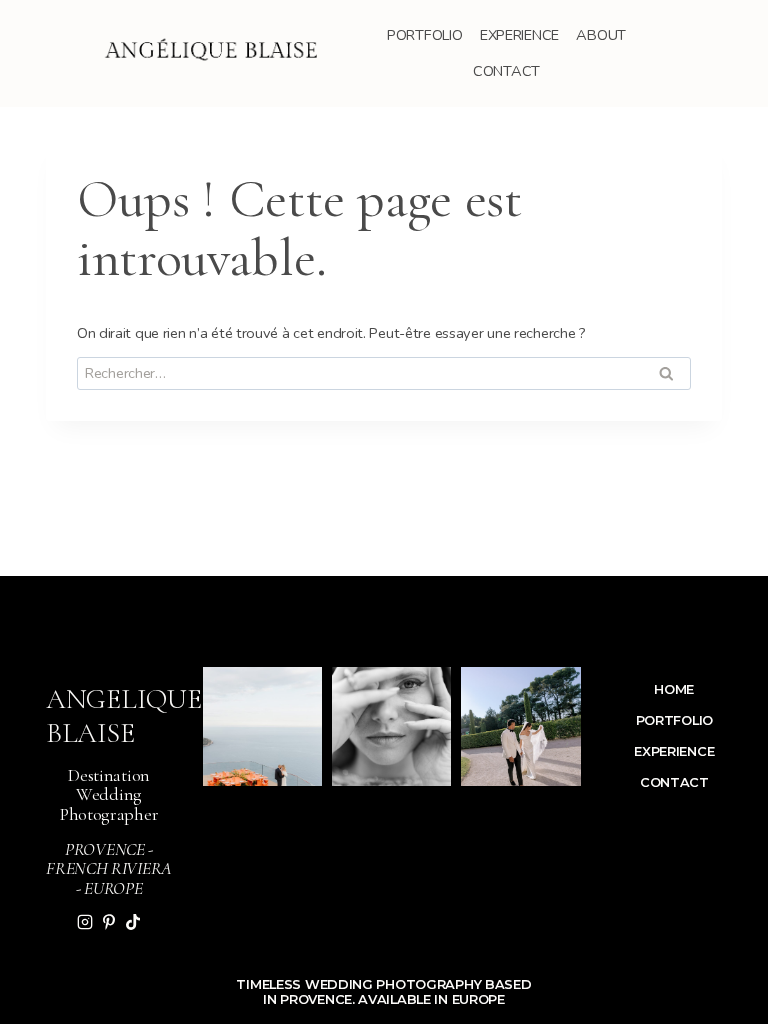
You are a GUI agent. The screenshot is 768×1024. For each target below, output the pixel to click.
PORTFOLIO (424, 35)
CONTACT (506, 71)
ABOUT (601, 35)
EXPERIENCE (519, 35)
